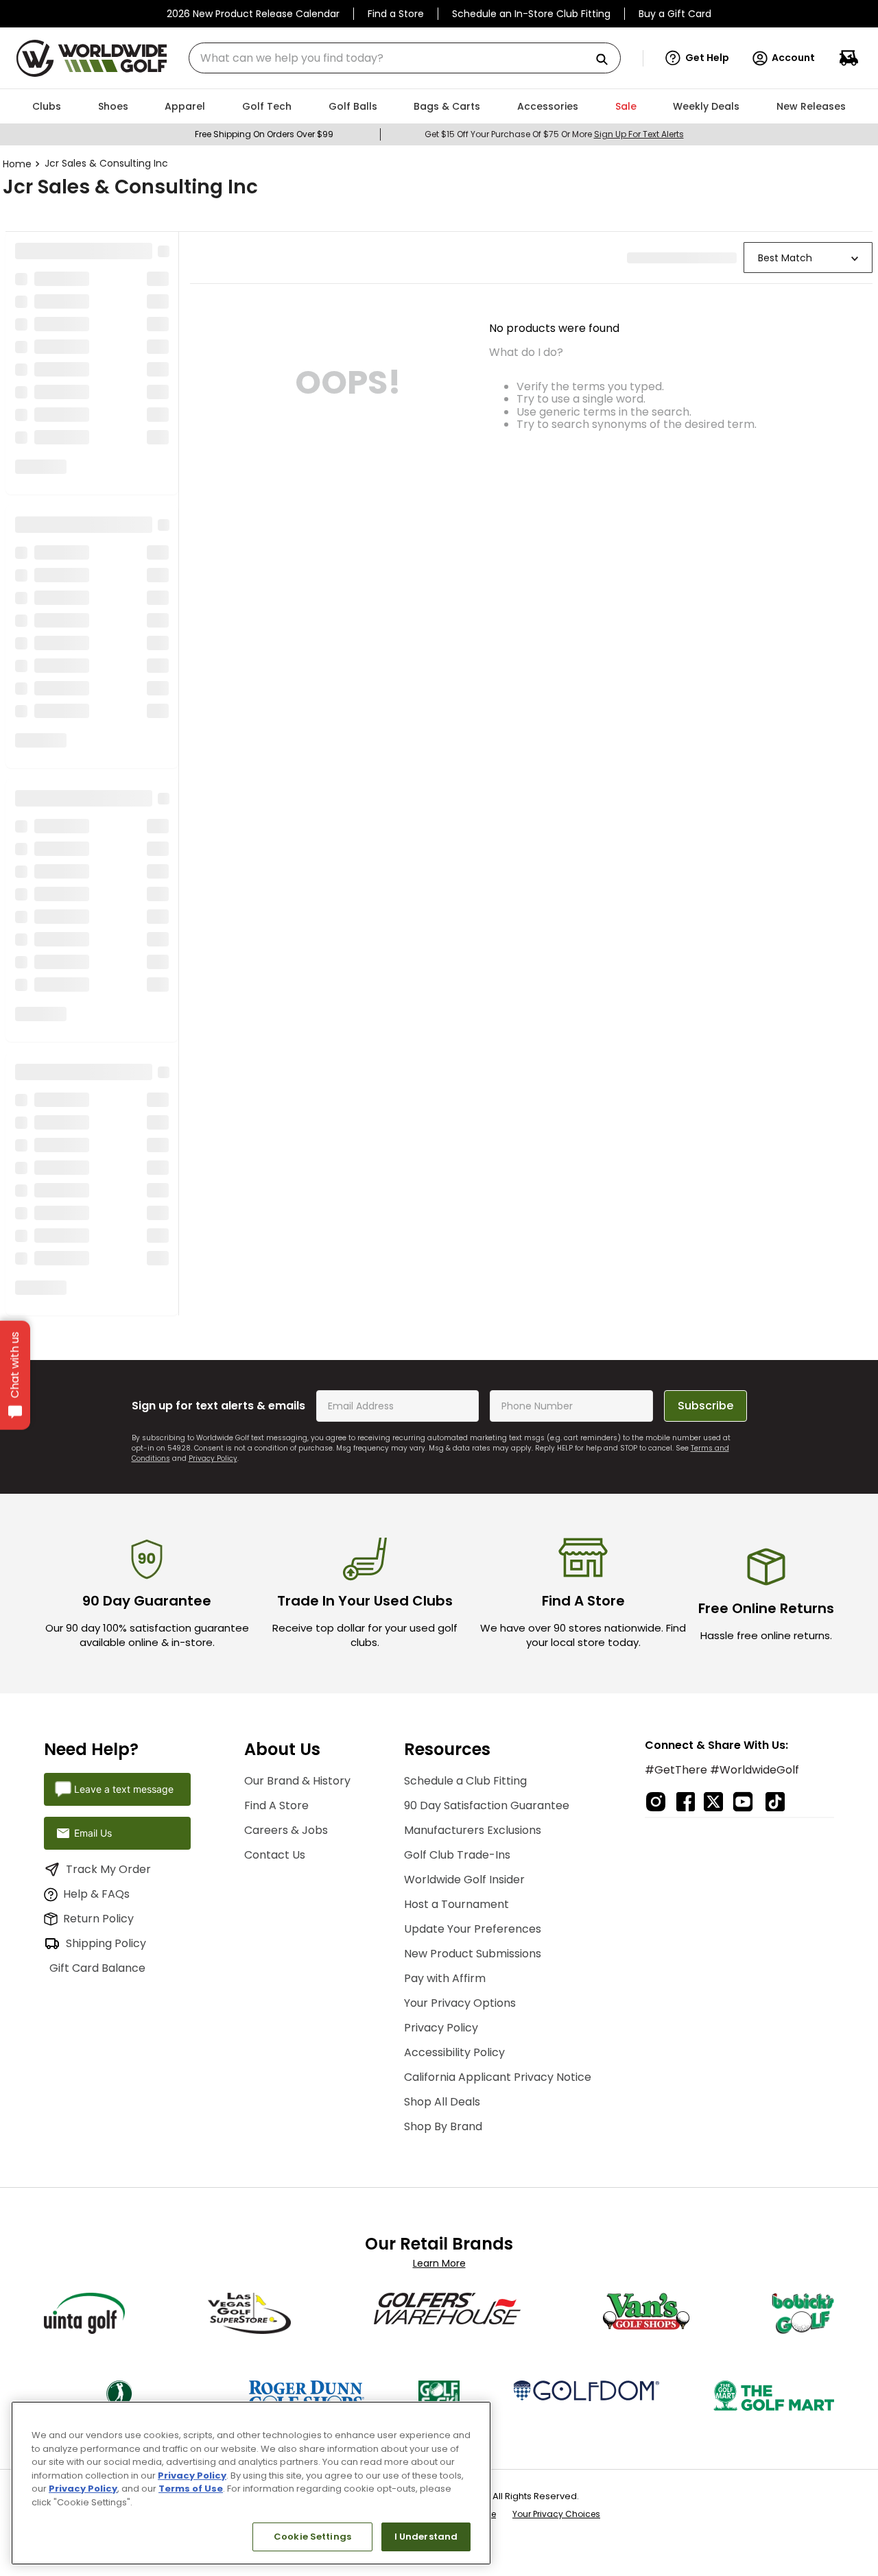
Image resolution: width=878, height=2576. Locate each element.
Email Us (93, 1815)
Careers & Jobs (283, 1812)
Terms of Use (191, 2489)
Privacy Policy (213, 1441)
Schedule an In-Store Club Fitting (531, 14)
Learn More (439, 2245)
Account (793, 58)
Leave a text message (124, 1771)
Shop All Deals (435, 2084)
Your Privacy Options (452, 1985)
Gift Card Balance (114, 1950)
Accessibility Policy (447, 2035)
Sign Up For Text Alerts (639, 134)
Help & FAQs (96, 1876)
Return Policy (98, 1901)
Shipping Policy (106, 1925)
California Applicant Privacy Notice (490, 2059)
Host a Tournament (449, 1886)
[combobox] (405, 58)
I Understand (426, 2537)
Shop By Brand (436, 2109)
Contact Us (271, 1837)
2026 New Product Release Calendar (253, 14)
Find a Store (396, 14)
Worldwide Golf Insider (457, 1862)
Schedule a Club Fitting (458, 1763)
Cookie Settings (312, 2537)
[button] (697, 58)
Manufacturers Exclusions (465, 1812)
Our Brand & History (294, 1763)
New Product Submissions (465, 1936)
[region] (251, 2483)
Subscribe (705, 1388)
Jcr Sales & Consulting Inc (106, 163)
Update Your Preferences (465, 1911)
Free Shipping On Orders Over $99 (264, 134)
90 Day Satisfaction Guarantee (479, 1788)
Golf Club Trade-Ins (450, 1837)
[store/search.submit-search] (607, 60)
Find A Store (273, 1788)
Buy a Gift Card (675, 14)
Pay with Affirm (437, 1960)
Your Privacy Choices (556, 2496)
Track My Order (108, 1851)
